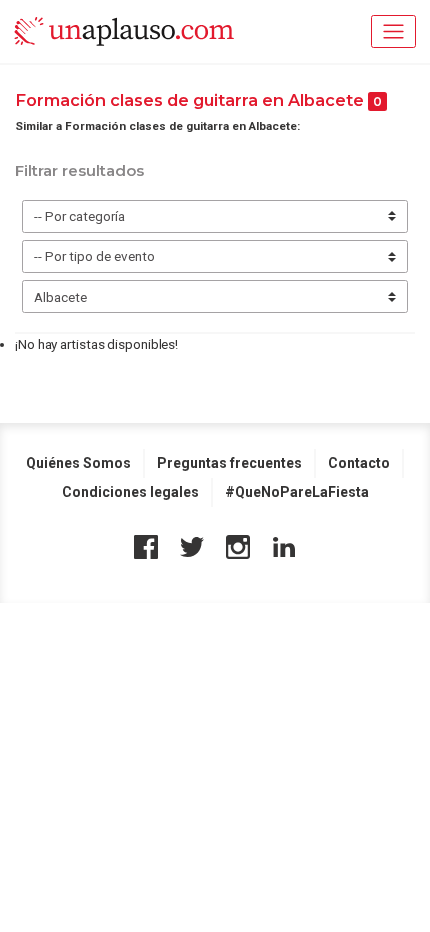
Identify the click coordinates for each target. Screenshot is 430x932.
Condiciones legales (130, 492)
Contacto (359, 463)
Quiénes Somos (78, 463)
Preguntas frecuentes (229, 463)
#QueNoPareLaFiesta (297, 492)
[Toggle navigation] (393, 31)
